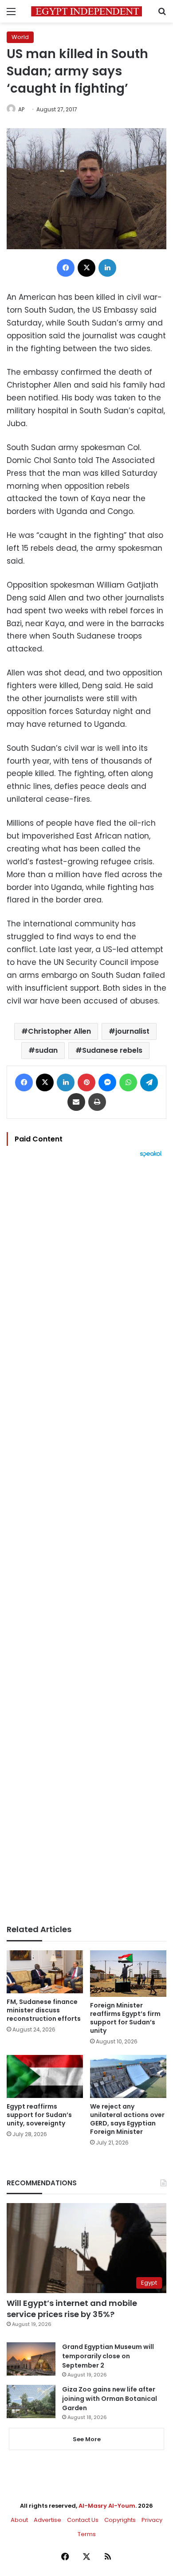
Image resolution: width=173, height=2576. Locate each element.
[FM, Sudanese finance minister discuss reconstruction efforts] (45, 1972)
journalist (132, 1031)
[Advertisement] (86, 1541)
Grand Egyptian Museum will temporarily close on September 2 (108, 2356)
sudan (46, 1050)
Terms (87, 2534)
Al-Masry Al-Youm (107, 2506)
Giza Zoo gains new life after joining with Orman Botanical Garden (110, 2399)
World (20, 37)
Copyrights (120, 2520)
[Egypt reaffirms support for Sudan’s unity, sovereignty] (45, 2076)
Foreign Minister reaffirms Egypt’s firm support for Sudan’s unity (125, 2018)
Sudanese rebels (112, 1050)
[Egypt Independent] (86, 11)
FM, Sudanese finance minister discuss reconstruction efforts (44, 2010)
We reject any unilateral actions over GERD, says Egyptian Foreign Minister (127, 2119)
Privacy (152, 2520)
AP (21, 109)
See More (87, 2439)
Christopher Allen (59, 1031)
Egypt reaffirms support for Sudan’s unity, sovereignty (39, 2115)
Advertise (47, 2520)
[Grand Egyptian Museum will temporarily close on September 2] (31, 2359)
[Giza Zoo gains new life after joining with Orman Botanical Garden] (31, 2402)
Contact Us (83, 2520)
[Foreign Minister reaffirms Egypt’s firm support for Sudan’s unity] (128, 1974)
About (19, 2520)
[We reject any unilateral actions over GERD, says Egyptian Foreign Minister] (128, 2076)
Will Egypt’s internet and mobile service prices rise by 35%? (72, 2309)
